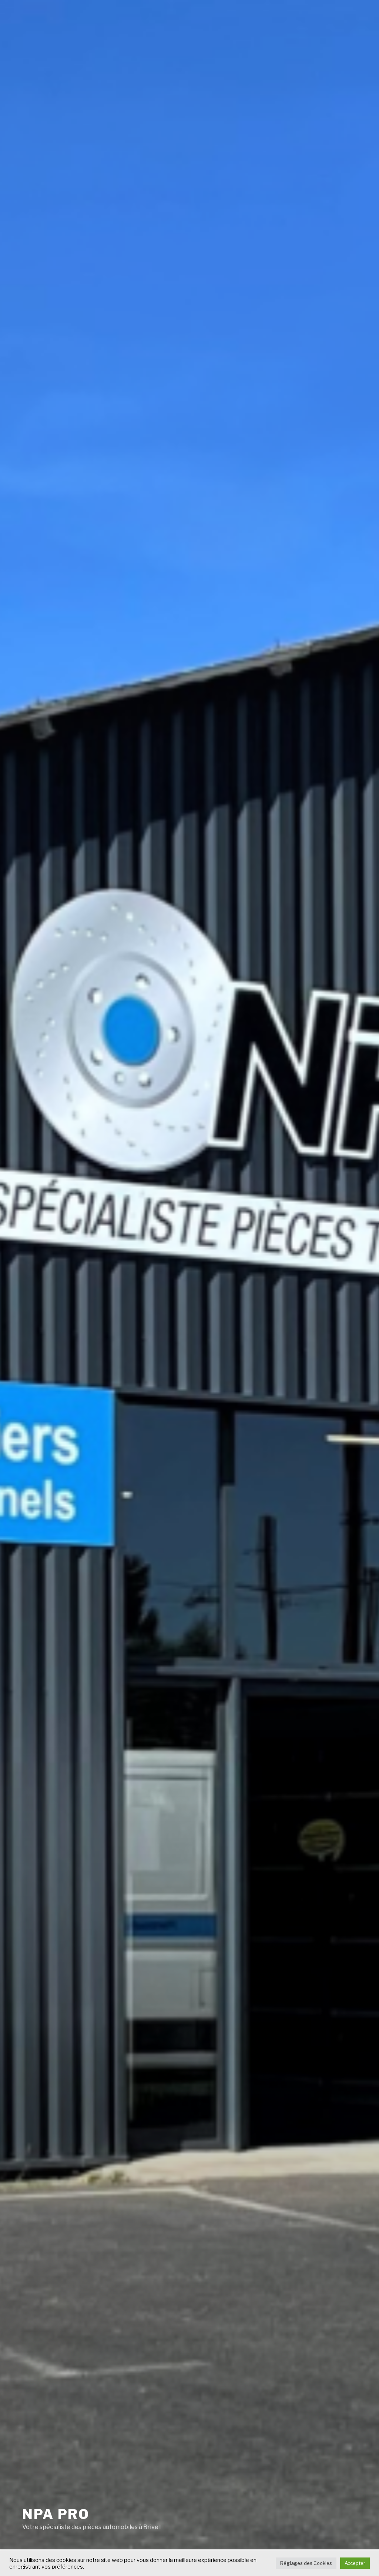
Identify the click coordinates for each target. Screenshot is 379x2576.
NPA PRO (56, 2514)
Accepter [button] (355, 2563)
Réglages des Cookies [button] (306, 2563)
